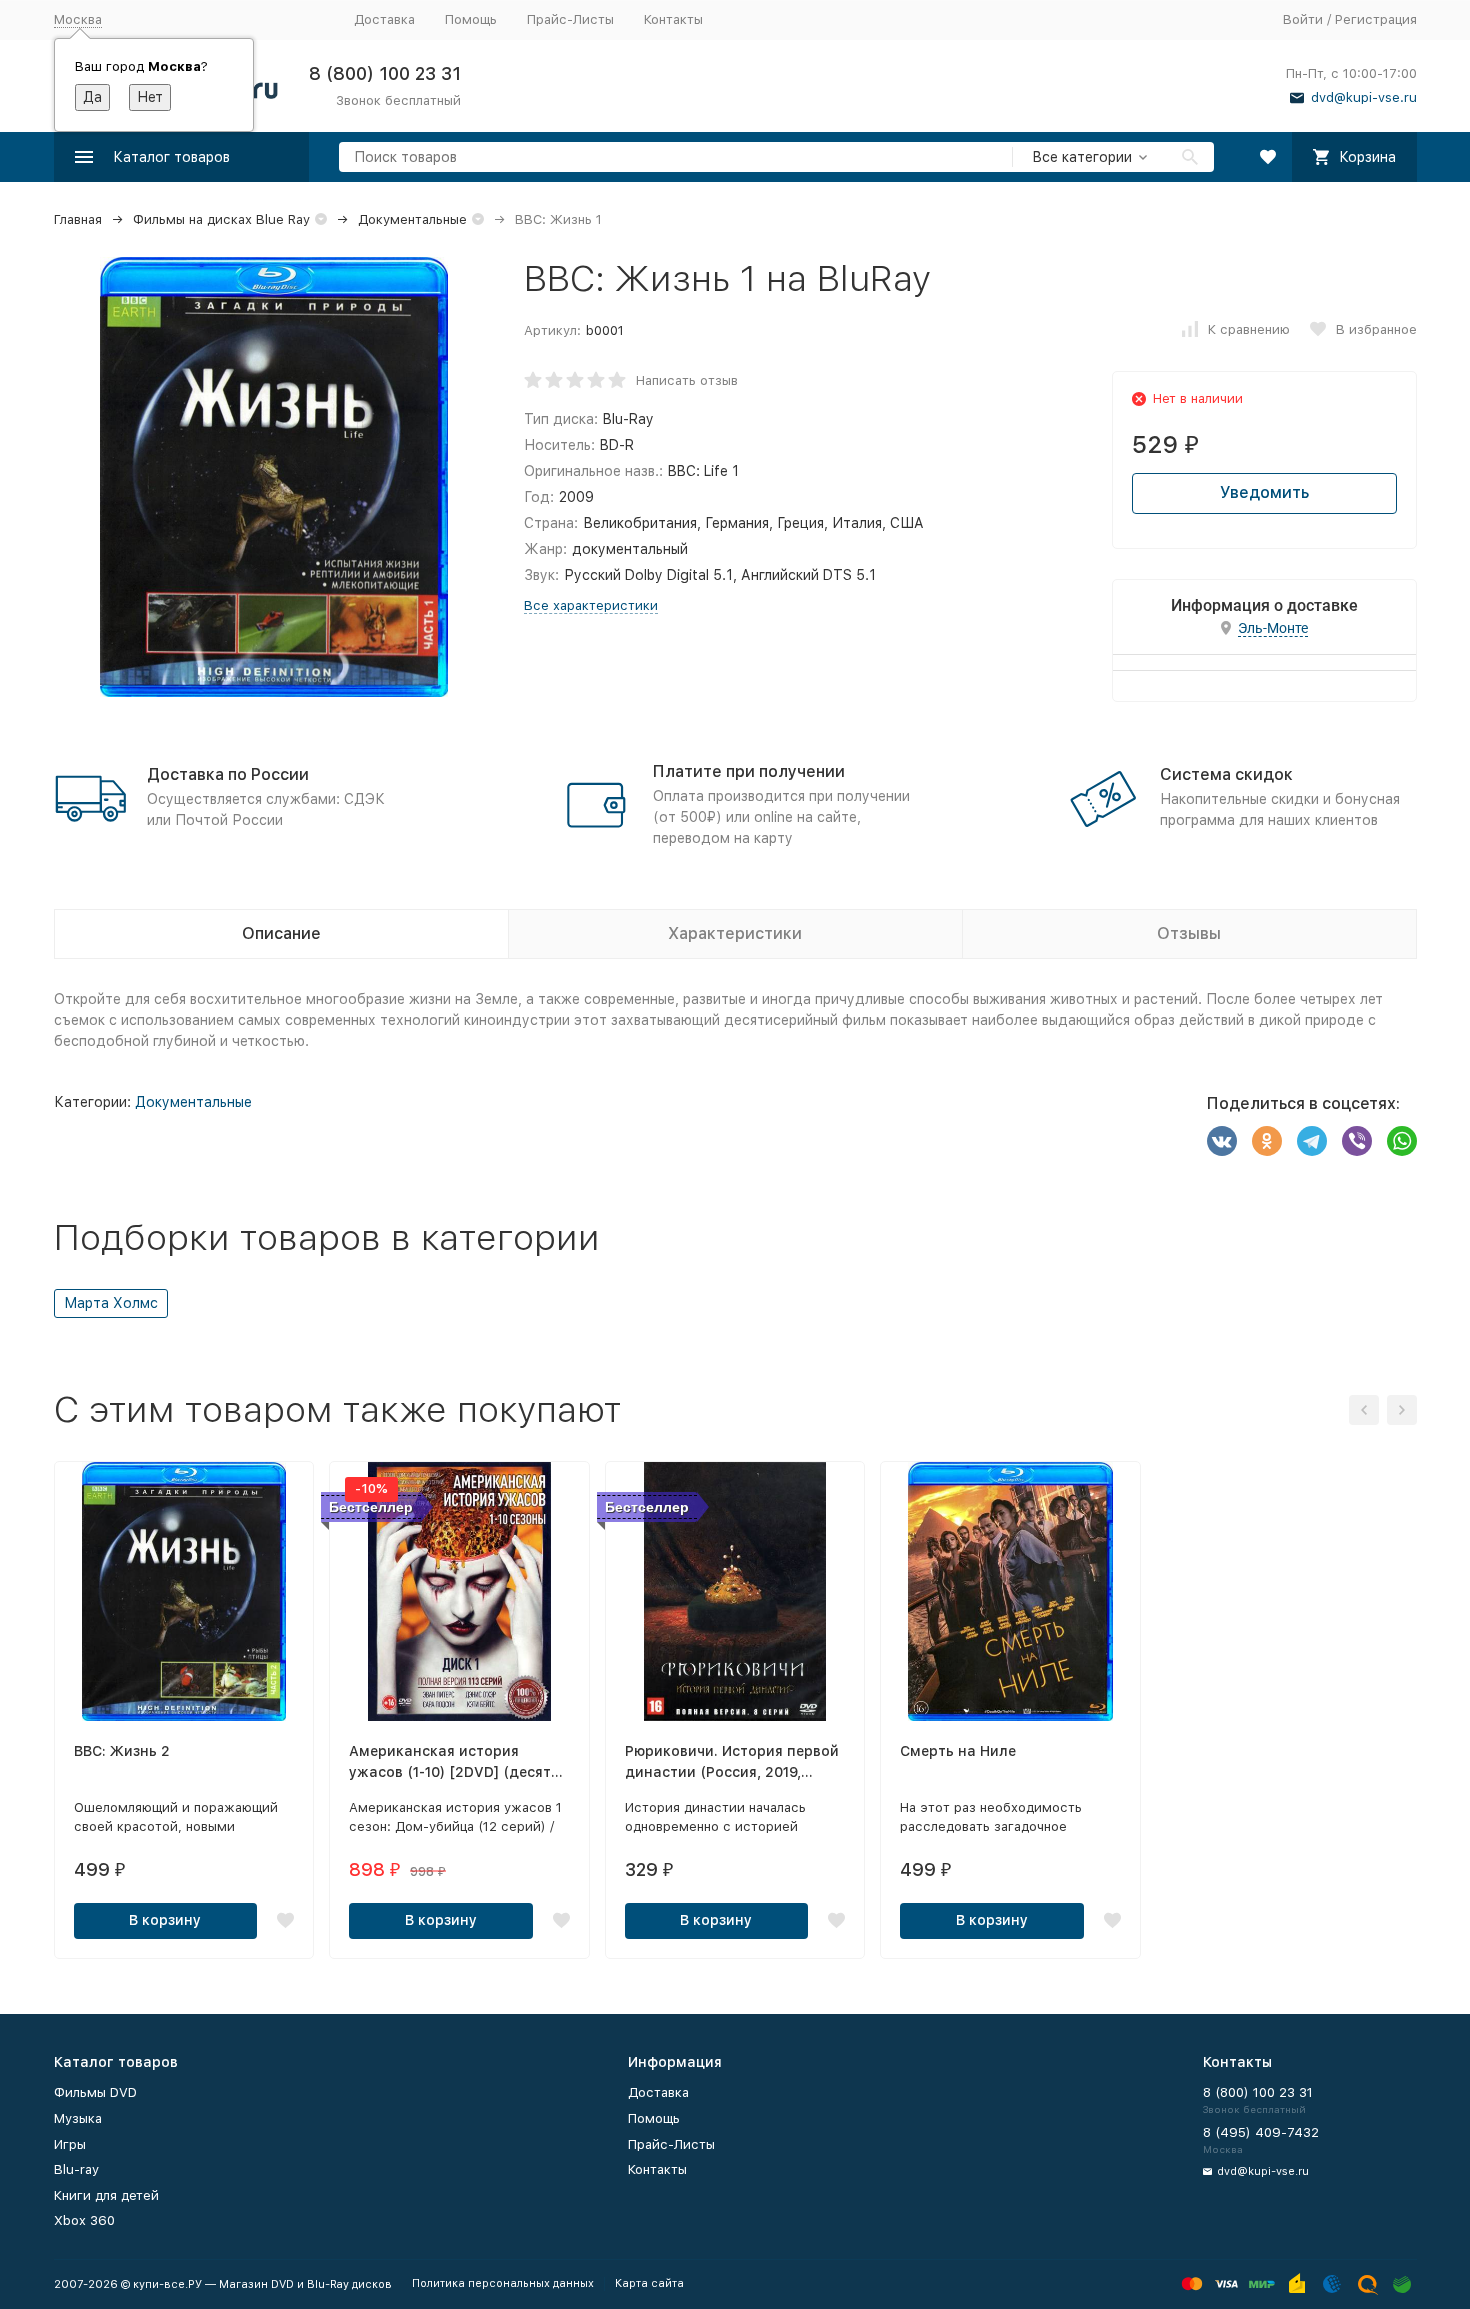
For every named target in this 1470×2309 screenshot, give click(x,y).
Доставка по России (228, 774)
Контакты (673, 19)
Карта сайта (649, 2283)
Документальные (412, 219)
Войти (1303, 19)
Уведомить (1264, 492)
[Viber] (1357, 1141)
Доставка (384, 19)
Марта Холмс (111, 1303)
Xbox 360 (84, 2220)
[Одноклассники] (1267, 1141)
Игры (70, 2144)
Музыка (78, 2118)
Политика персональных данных (503, 2283)
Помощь (471, 19)
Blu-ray (76, 2169)
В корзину (165, 1920)
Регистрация (1376, 19)
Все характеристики (591, 605)
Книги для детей (106, 2195)
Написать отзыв (687, 380)
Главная (78, 219)
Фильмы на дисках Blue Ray (221, 219)
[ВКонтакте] (1222, 1141)
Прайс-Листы (570, 19)
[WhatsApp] (1402, 1141)
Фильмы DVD (95, 2092)
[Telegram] (1312, 1141)
